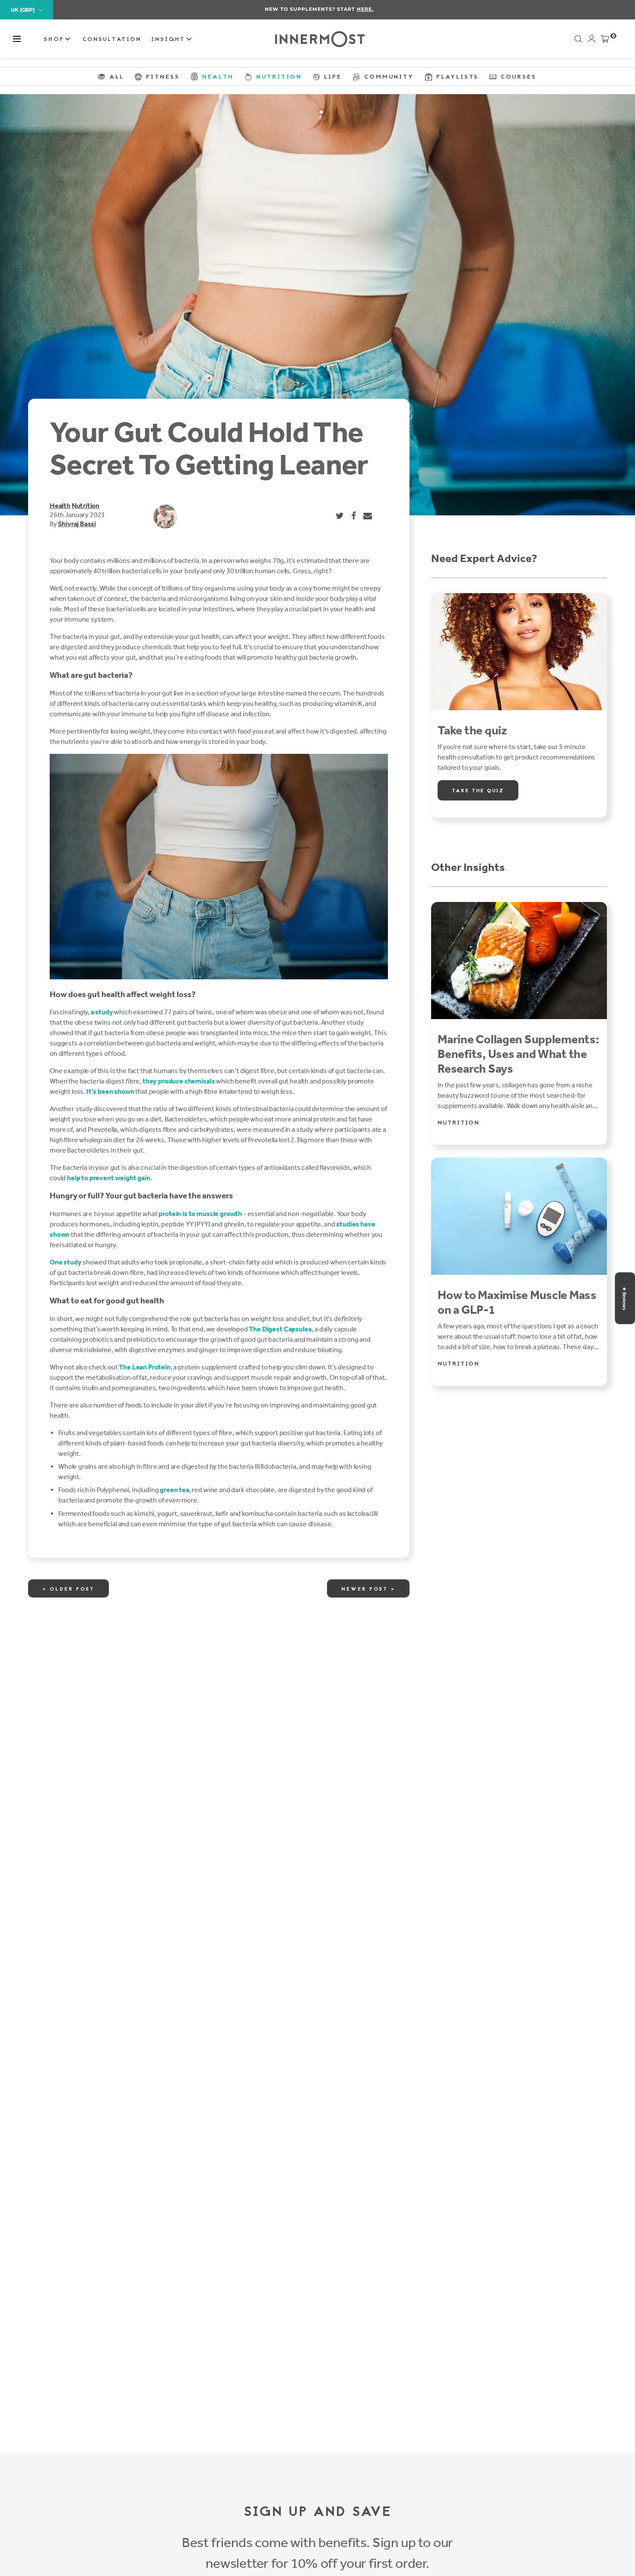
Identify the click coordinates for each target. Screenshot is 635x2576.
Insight (170, 40)
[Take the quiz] (519, 652)
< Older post (68, 1589)
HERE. (364, 9)
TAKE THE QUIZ (478, 791)
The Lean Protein (144, 1367)
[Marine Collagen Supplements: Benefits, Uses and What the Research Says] (519, 961)
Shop (55, 40)
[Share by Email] (368, 516)
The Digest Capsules (280, 1329)
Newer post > (368, 1589)
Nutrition (86, 506)
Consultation (112, 40)
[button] (17, 39)
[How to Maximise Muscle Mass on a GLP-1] (519, 1216)
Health (60, 506)
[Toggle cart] (605, 41)
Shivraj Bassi (77, 524)
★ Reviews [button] (624, 1298)
